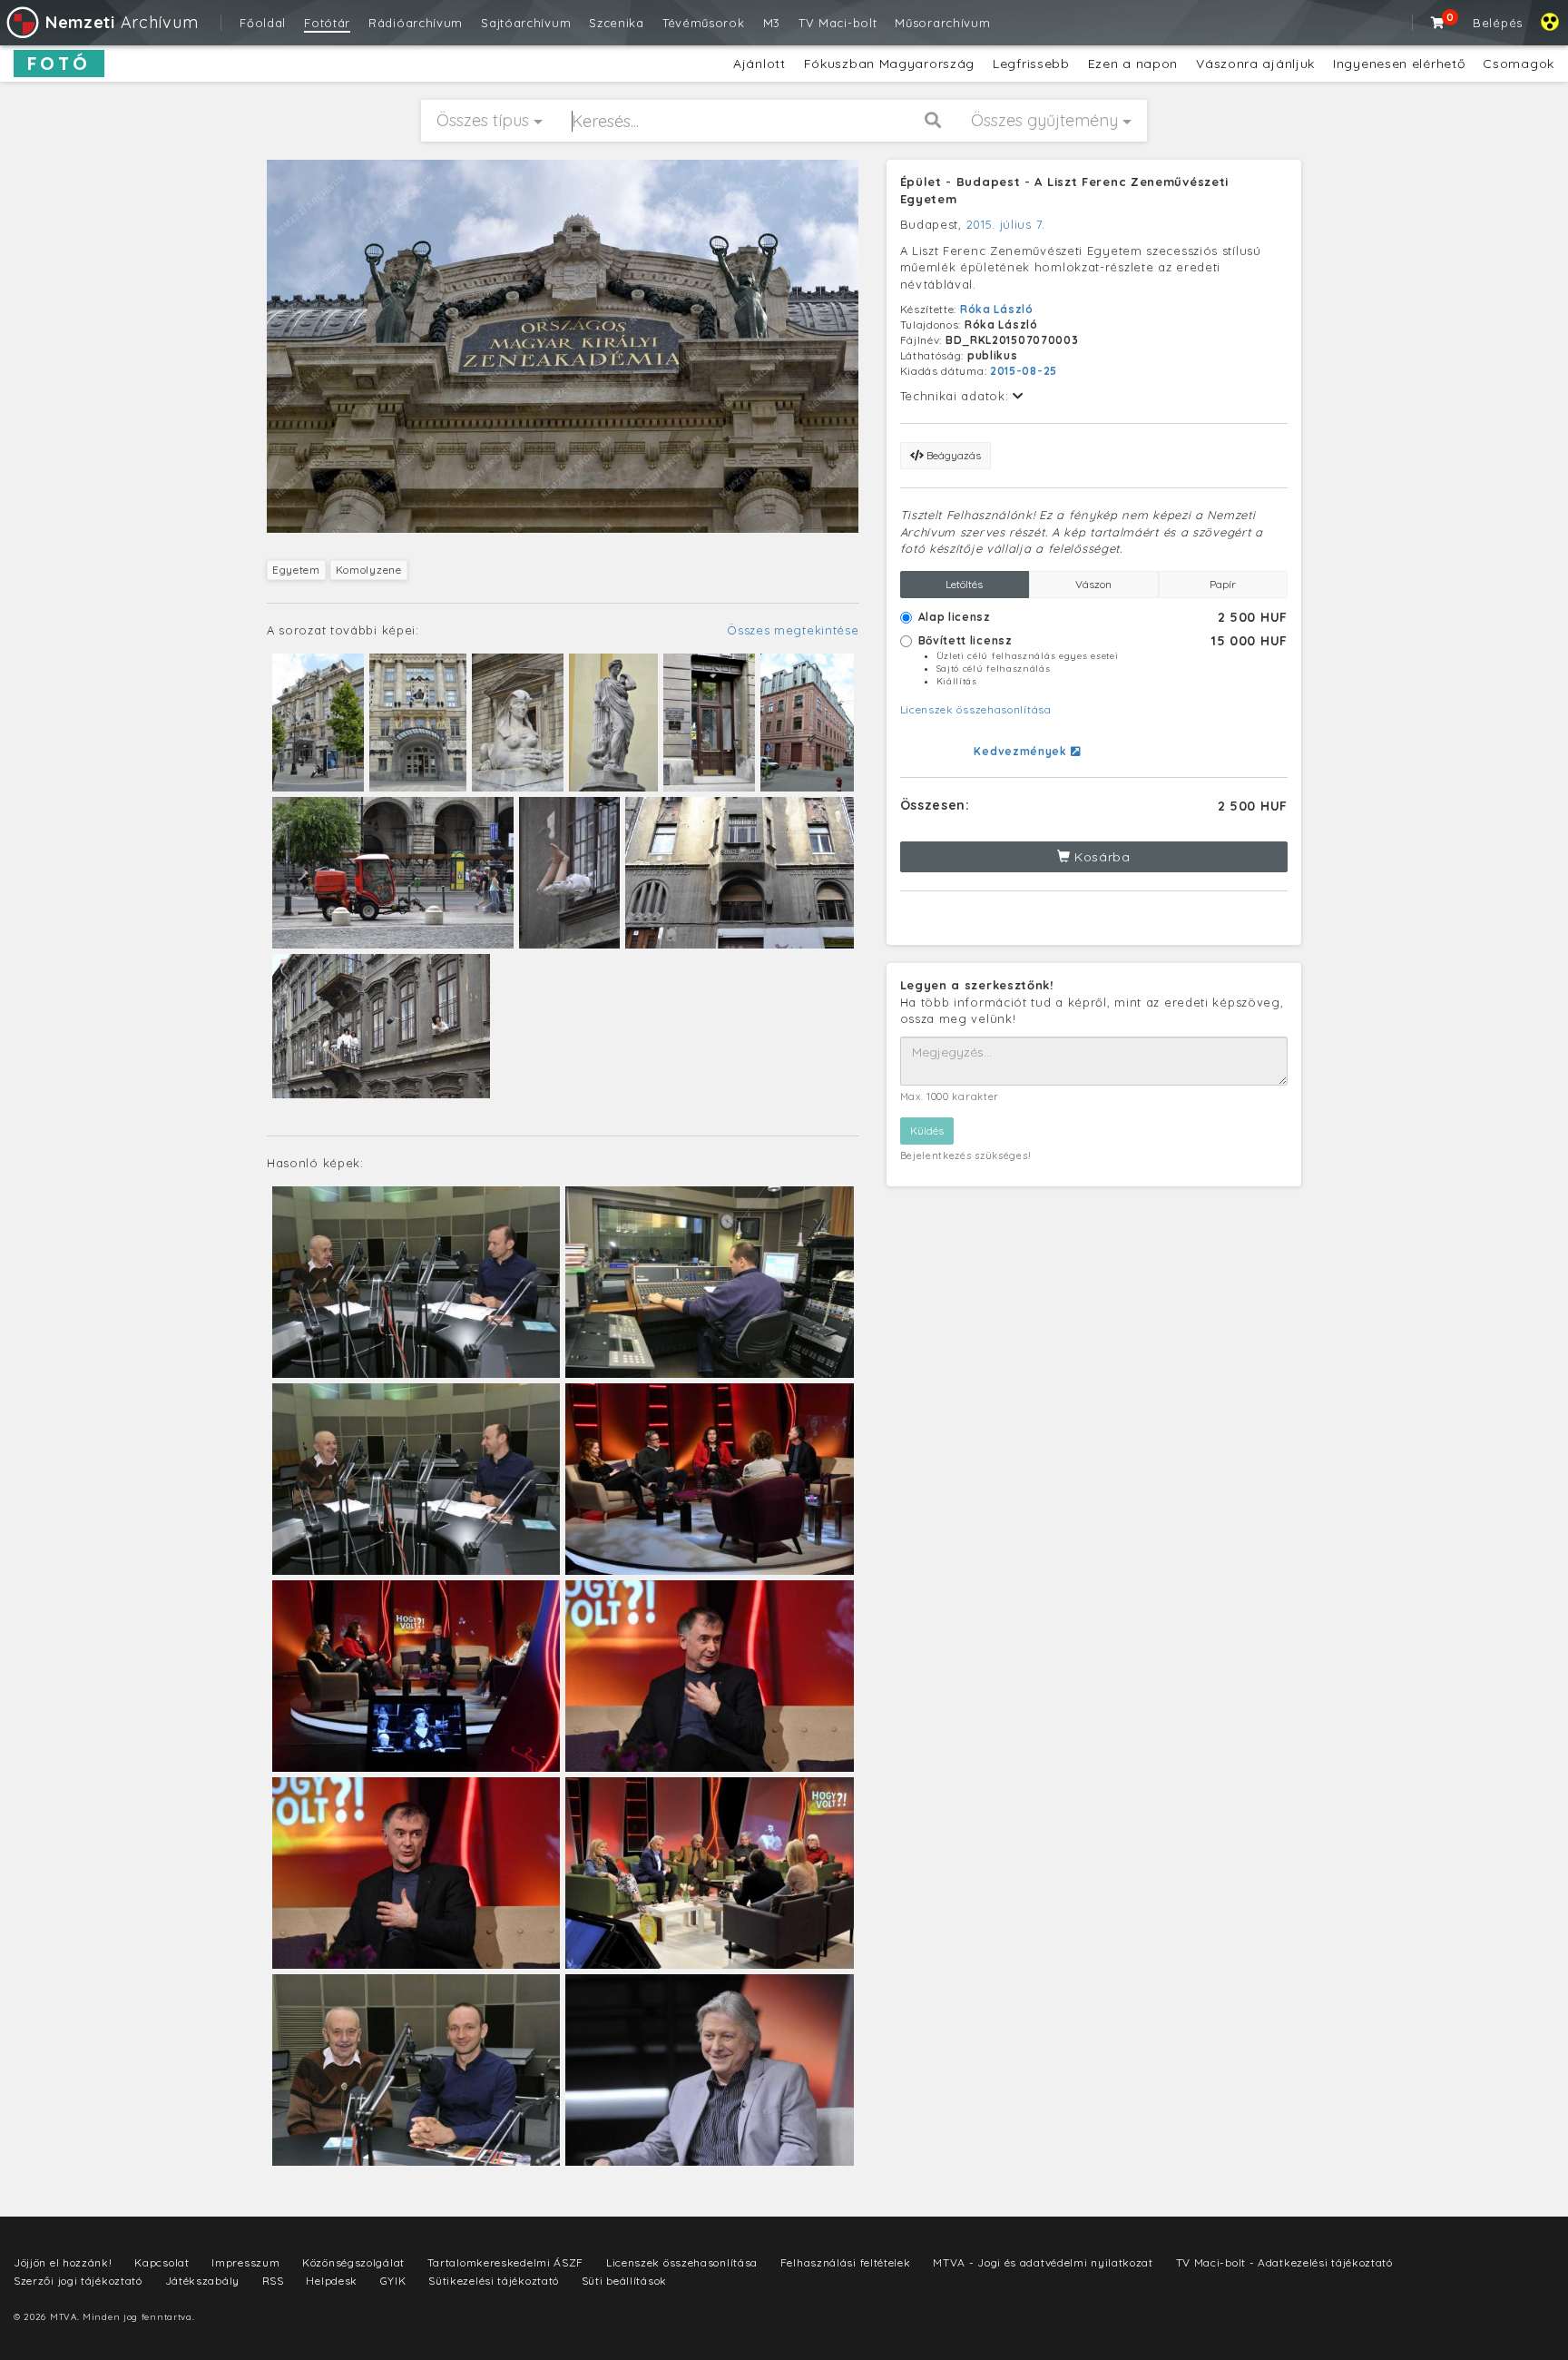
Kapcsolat (162, 2262)
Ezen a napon (1133, 64)
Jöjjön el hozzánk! (63, 2262)
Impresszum (245, 2262)
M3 (772, 23)
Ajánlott (759, 64)
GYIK (393, 2281)
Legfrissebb (1031, 64)
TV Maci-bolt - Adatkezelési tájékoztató (1284, 2262)
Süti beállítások (624, 2281)
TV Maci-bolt (838, 23)
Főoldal (263, 23)
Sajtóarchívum (526, 23)
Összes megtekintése (793, 630)
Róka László (997, 309)
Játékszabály (202, 2281)
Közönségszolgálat (353, 2262)
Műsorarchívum (942, 23)
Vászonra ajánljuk (1255, 64)
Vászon (1093, 584)
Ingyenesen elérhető (1399, 64)
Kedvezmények (1022, 751)
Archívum (122, 22)
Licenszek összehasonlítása (976, 709)
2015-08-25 (1024, 371)
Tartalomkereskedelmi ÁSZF (506, 2262)
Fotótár (327, 23)
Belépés (1498, 23)
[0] (1438, 23)
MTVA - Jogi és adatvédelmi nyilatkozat (1043, 2262)
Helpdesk (332, 2281)
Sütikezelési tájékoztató (494, 2281)
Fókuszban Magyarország (889, 64)
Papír (1223, 584)
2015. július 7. (1006, 224)
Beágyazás (952, 455)
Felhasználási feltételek (846, 2262)
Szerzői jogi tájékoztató (78, 2281)
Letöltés (964, 584)
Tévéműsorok (704, 23)
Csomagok (1519, 64)
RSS (273, 2281)
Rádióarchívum (416, 23)
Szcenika (617, 23)
